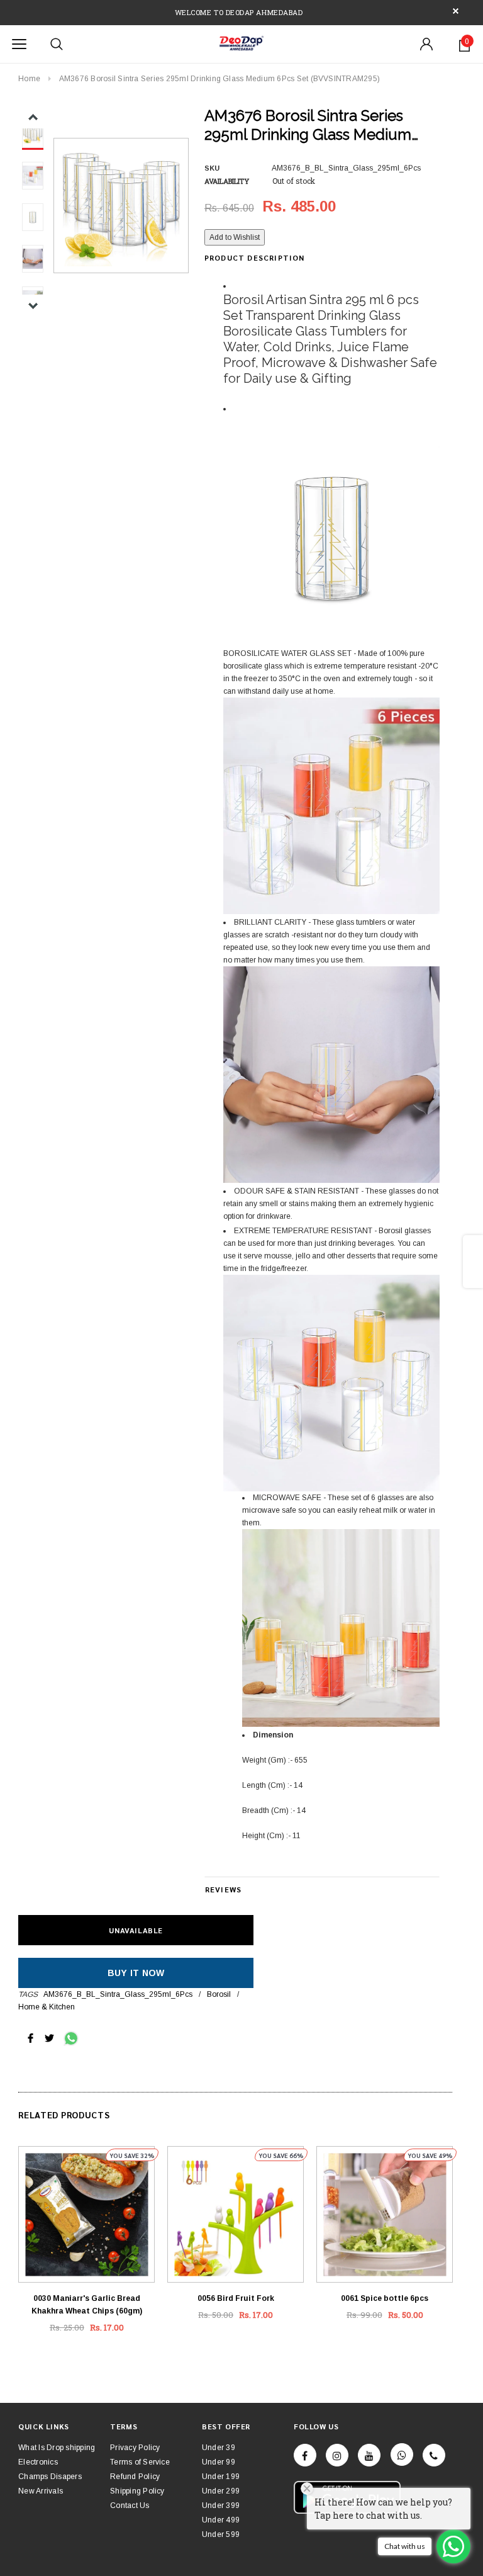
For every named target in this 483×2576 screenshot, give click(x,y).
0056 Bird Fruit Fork (236, 2298)
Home (29, 79)
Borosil (219, 1994)
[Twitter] (49, 2038)
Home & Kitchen (47, 2007)
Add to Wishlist (235, 237)
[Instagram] (337, 2455)
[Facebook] (305, 2455)
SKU (212, 168)
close (456, 11)
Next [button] (33, 306)
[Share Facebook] (31, 2038)
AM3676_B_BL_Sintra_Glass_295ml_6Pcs (118, 1994)
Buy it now (136, 1973)
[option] (121, 206)
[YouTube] (369, 2455)
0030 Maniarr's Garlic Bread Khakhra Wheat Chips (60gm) (87, 2305)
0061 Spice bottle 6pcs (385, 2298)
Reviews (223, 1889)
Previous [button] (33, 117)
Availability (227, 181)
